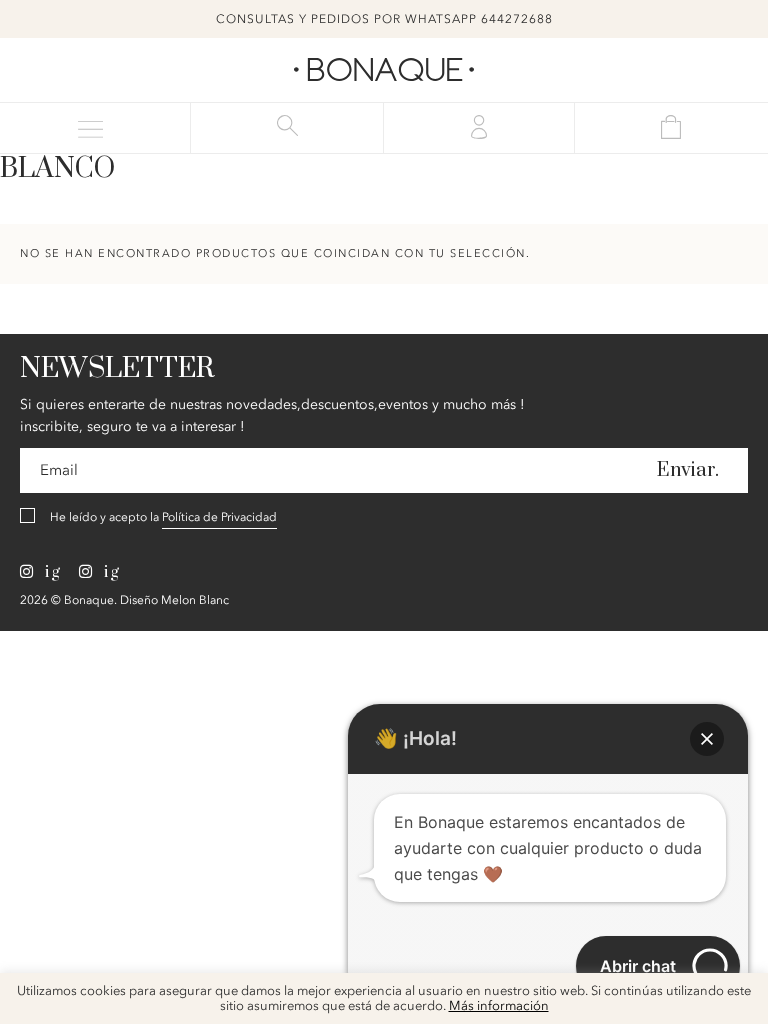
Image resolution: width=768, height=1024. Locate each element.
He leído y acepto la (163, 517)
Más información (499, 1006)
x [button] (738, 995)
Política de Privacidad (219, 517)
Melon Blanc (195, 600)
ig (50, 572)
